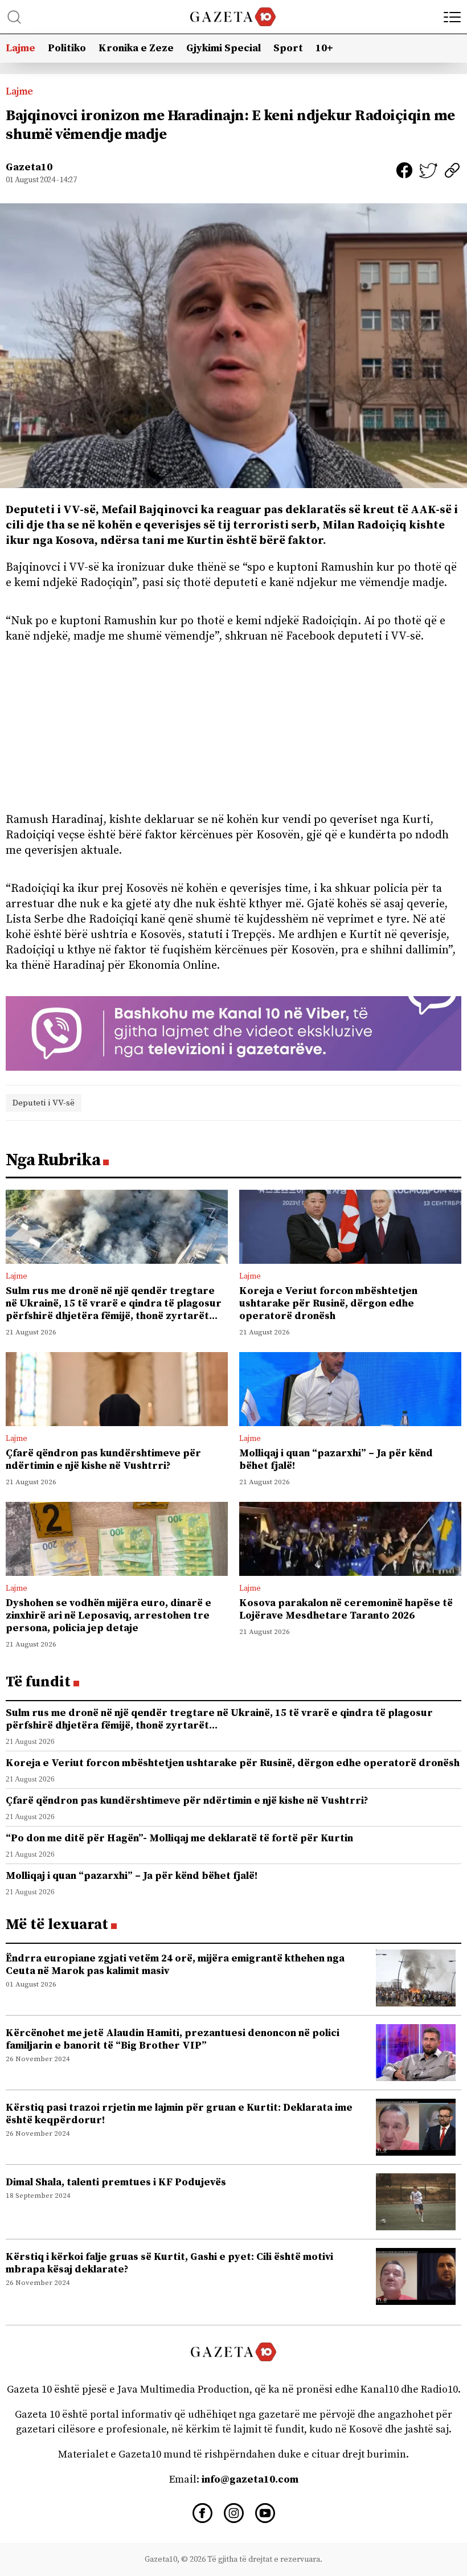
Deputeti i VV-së (44, 1103)
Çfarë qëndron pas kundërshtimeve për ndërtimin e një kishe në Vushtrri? (103, 1459)
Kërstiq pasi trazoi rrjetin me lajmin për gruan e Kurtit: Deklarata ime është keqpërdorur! (179, 2114)
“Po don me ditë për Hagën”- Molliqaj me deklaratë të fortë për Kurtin (179, 1838)
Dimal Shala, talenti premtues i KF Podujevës (116, 2182)
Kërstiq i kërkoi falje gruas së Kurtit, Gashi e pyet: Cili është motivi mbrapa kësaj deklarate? (169, 2263)
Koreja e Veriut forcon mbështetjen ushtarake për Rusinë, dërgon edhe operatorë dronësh (328, 1303)
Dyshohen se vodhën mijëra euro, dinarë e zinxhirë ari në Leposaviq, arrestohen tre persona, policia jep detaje (108, 1615)
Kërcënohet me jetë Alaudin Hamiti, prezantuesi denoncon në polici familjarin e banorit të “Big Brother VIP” (173, 2039)
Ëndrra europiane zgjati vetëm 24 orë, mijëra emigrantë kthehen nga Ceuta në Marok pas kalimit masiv (175, 1965)
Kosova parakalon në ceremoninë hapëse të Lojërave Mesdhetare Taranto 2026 (346, 1609)
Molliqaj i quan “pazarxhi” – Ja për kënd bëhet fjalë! (336, 1459)
